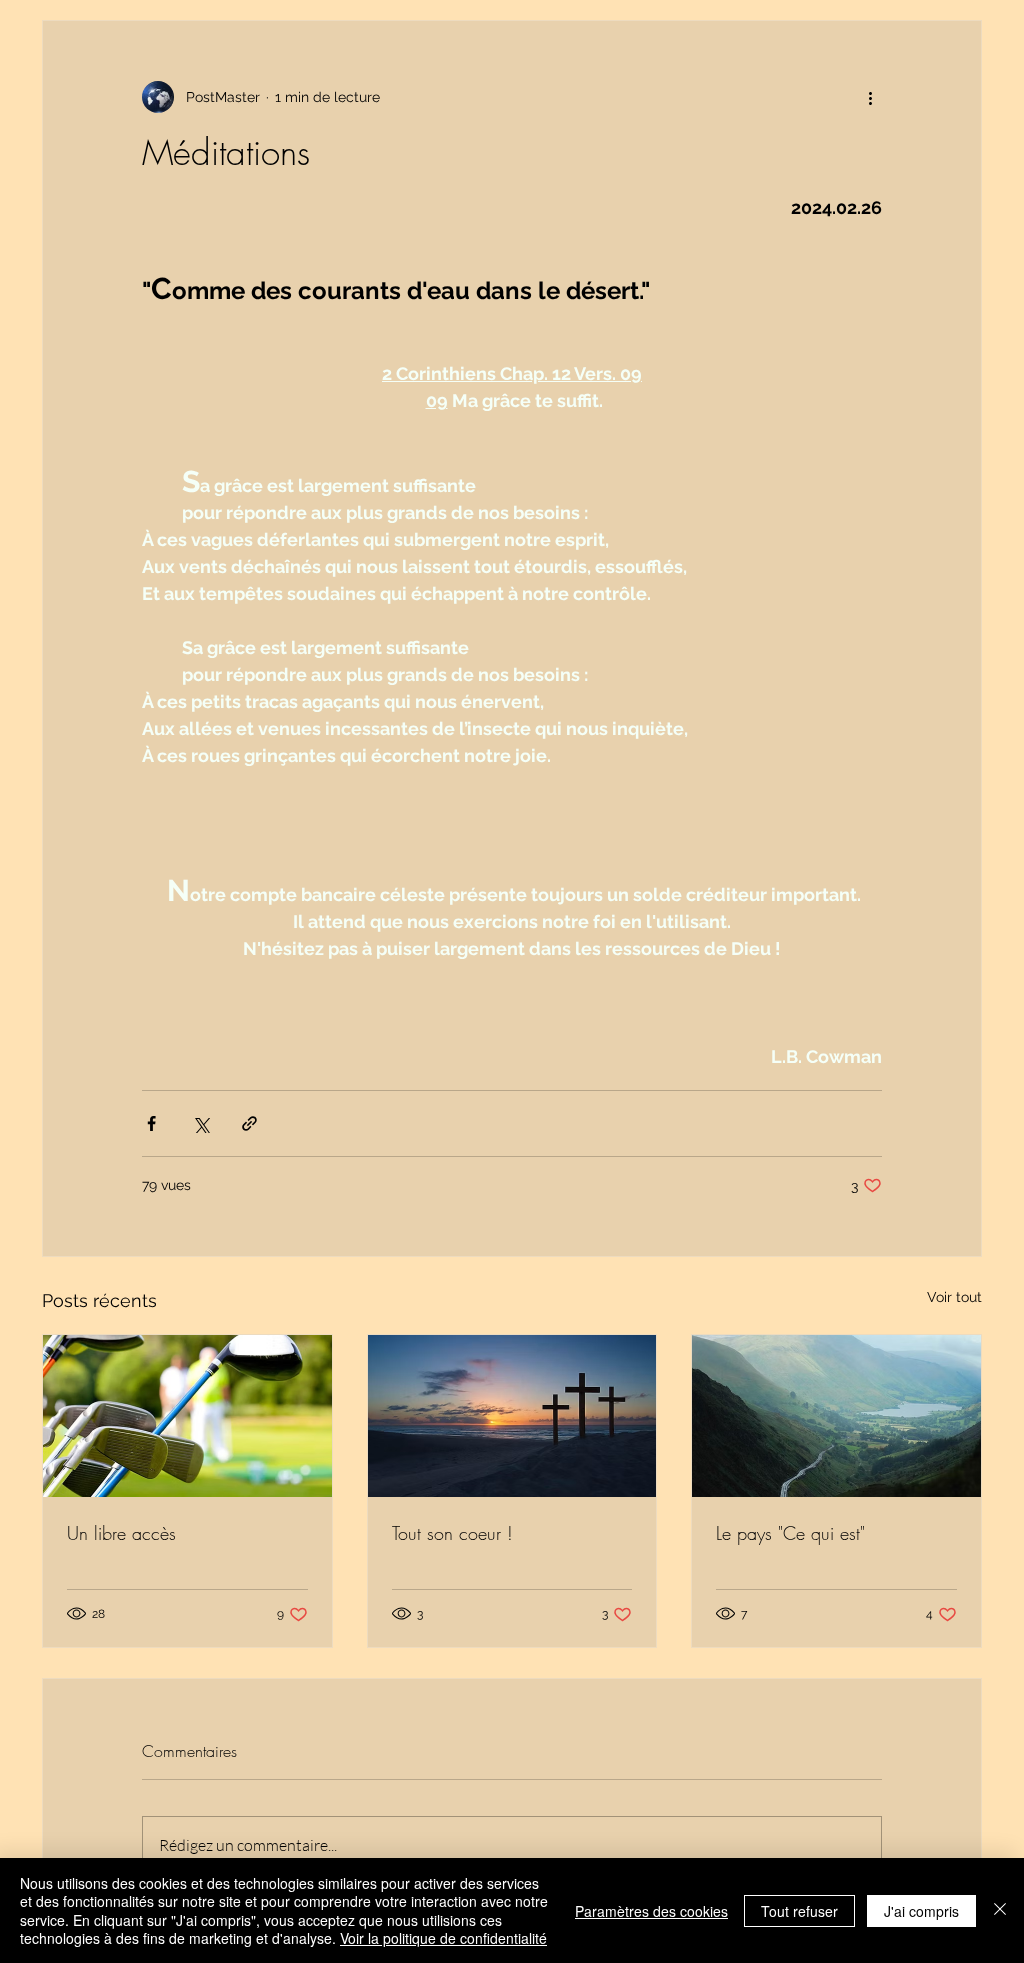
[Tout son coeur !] (512, 1416)
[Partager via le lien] (249, 1123)
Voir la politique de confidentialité (443, 1938)
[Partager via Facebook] (151, 1123)
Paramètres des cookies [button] (651, 1911)
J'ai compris (921, 1911)
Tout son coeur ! (452, 1533)
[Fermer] (1000, 1910)
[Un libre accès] (187, 1416)
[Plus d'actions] (870, 97)
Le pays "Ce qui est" (790, 1533)
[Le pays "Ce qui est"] (836, 1416)
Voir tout (954, 1297)
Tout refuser (799, 1911)
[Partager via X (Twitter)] (200, 1123)
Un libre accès (121, 1533)
